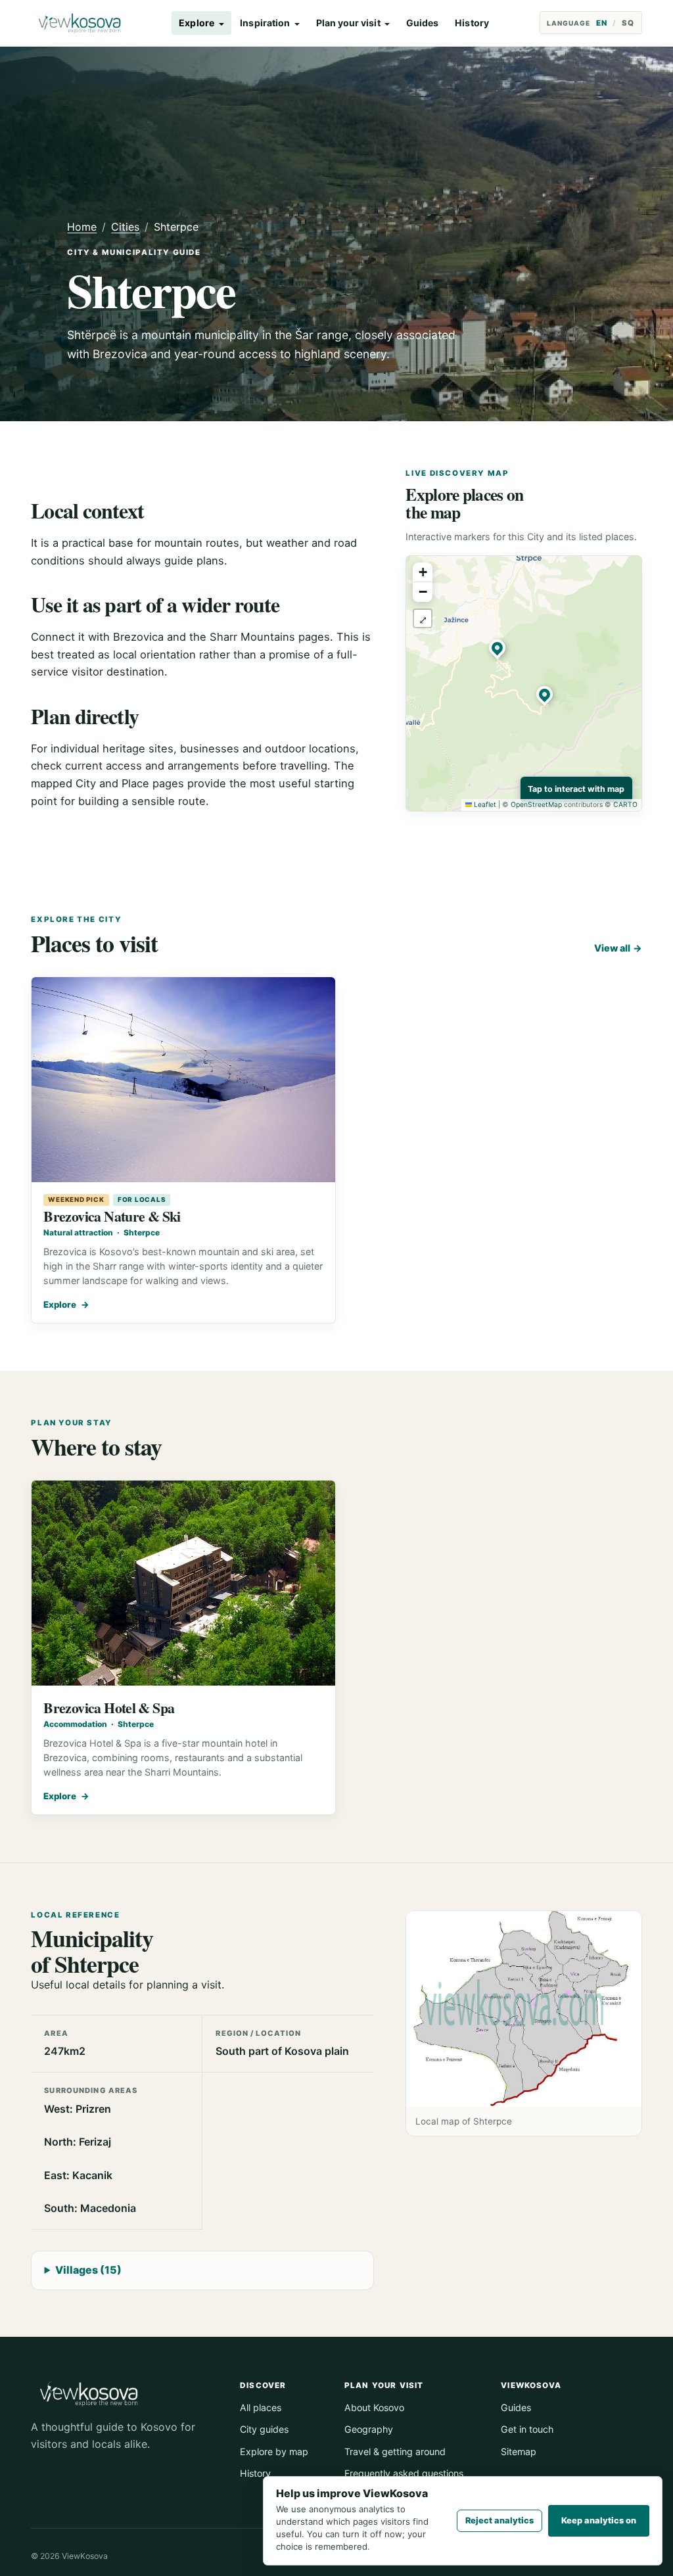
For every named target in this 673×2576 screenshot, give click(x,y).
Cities (125, 227)
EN (602, 23)
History (472, 23)
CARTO (625, 805)
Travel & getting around (395, 2451)
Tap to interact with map (576, 789)
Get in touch (527, 2429)
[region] (523, 683)
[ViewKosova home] (80, 23)
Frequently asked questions (404, 2473)
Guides (422, 23)
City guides (264, 2429)
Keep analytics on (599, 2520)
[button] (500, 651)
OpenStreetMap (536, 805)
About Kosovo (374, 2407)
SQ (628, 23)
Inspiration (265, 23)
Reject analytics (499, 2520)
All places (261, 2407)
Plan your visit (348, 23)
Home (82, 227)
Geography (369, 2429)
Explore (197, 23)
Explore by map (274, 2451)
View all (618, 948)
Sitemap (519, 2451)
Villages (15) (88, 2270)
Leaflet (484, 805)
